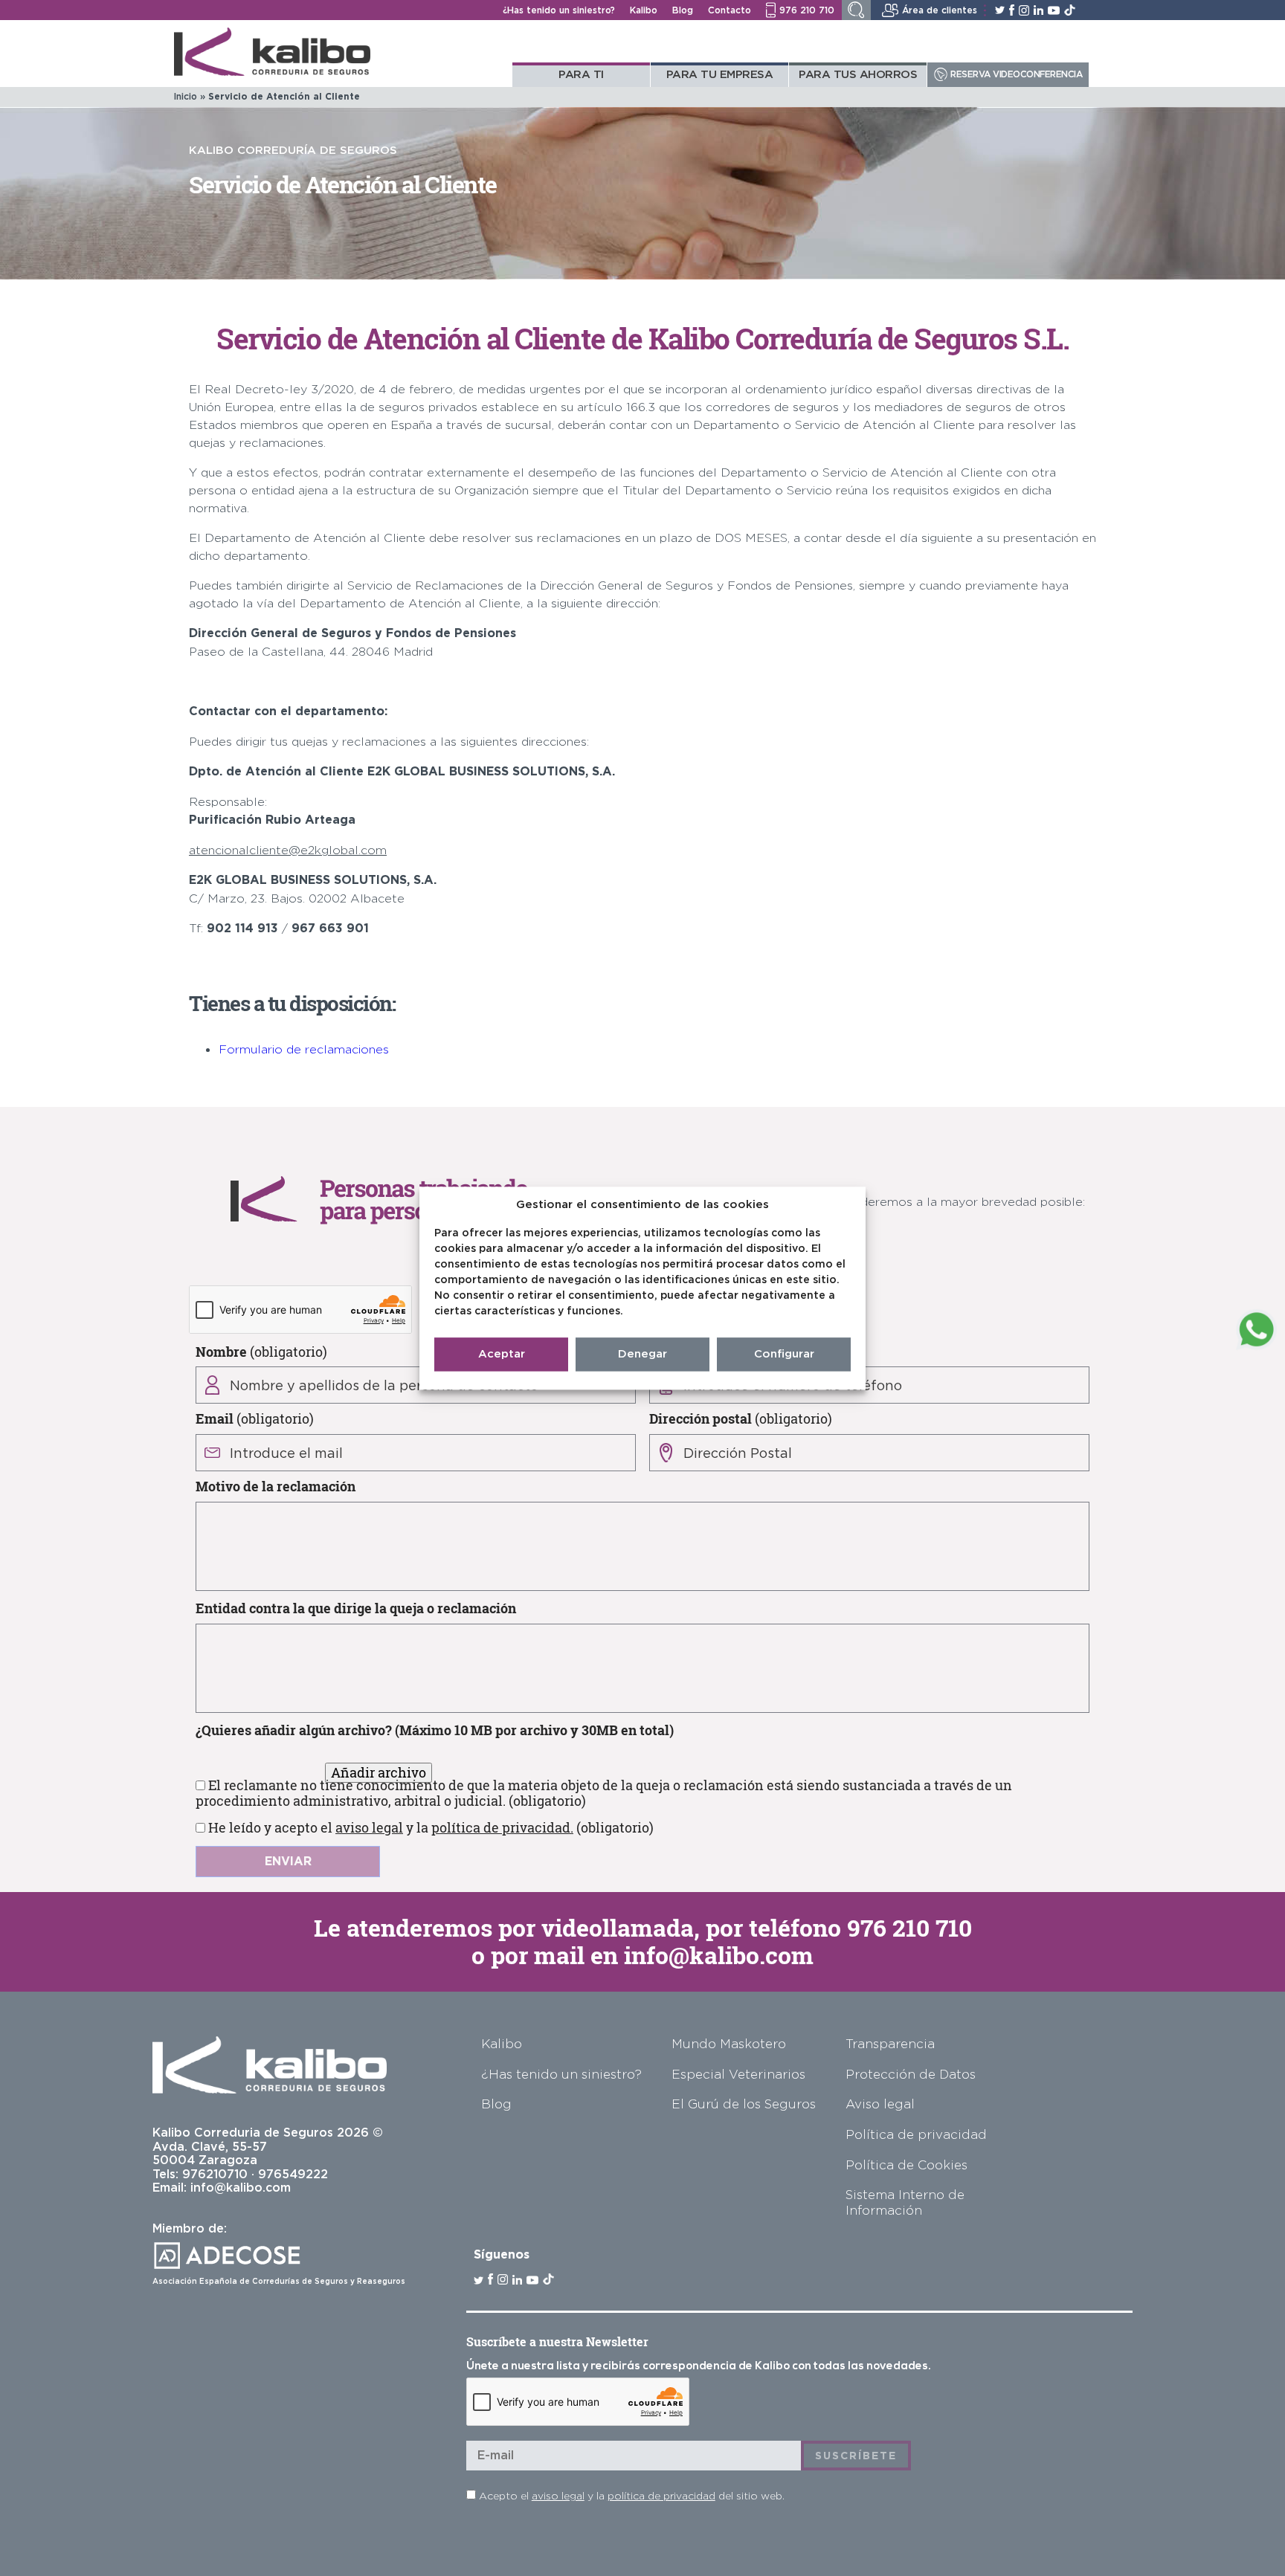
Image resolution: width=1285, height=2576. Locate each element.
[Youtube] (1054, 10)
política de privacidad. (502, 1827)
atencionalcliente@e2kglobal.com (288, 850)
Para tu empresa (720, 74)
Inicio (186, 96)
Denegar (642, 1354)
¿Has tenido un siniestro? (559, 10)
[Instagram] (1024, 10)
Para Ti (581, 74)
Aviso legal (880, 2104)
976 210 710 (909, 1928)
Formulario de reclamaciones (304, 1049)
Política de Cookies (906, 2165)
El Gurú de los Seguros (744, 2104)
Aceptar (502, 1354)
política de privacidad (661, 2495)
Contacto (730, 10)
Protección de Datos (911, 2074)
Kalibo (644, 10)
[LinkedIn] (1038, 10)
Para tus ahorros (858, 74)
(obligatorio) (261, 1351)
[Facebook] (1012, 10)
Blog (683, 10)
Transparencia (890, 2043)
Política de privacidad (916, 2134)
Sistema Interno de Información (905, 2202)
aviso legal (369, 1827)
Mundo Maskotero (729, 2043)
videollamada (618, 1928)
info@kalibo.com (719, 1955)
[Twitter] (1000, 10)
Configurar (784, 1354)
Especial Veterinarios (738, 2074)
